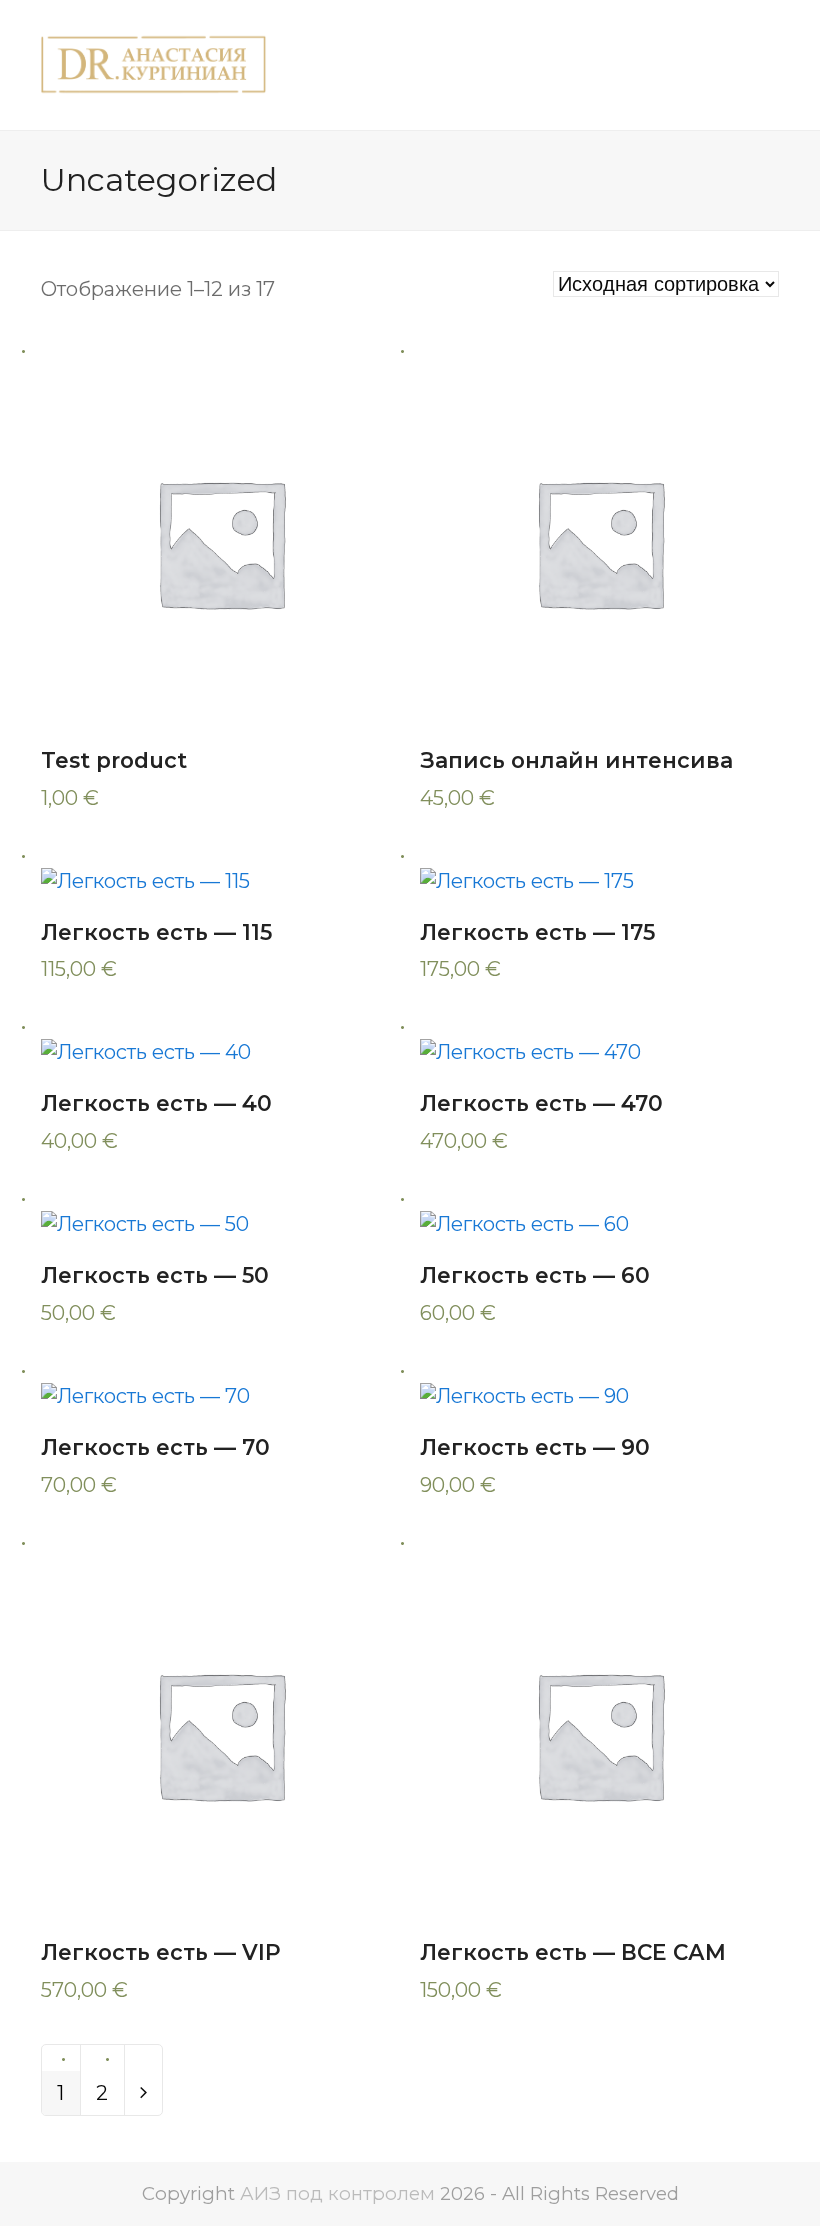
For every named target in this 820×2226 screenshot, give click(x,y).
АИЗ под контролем (337, 2193)
